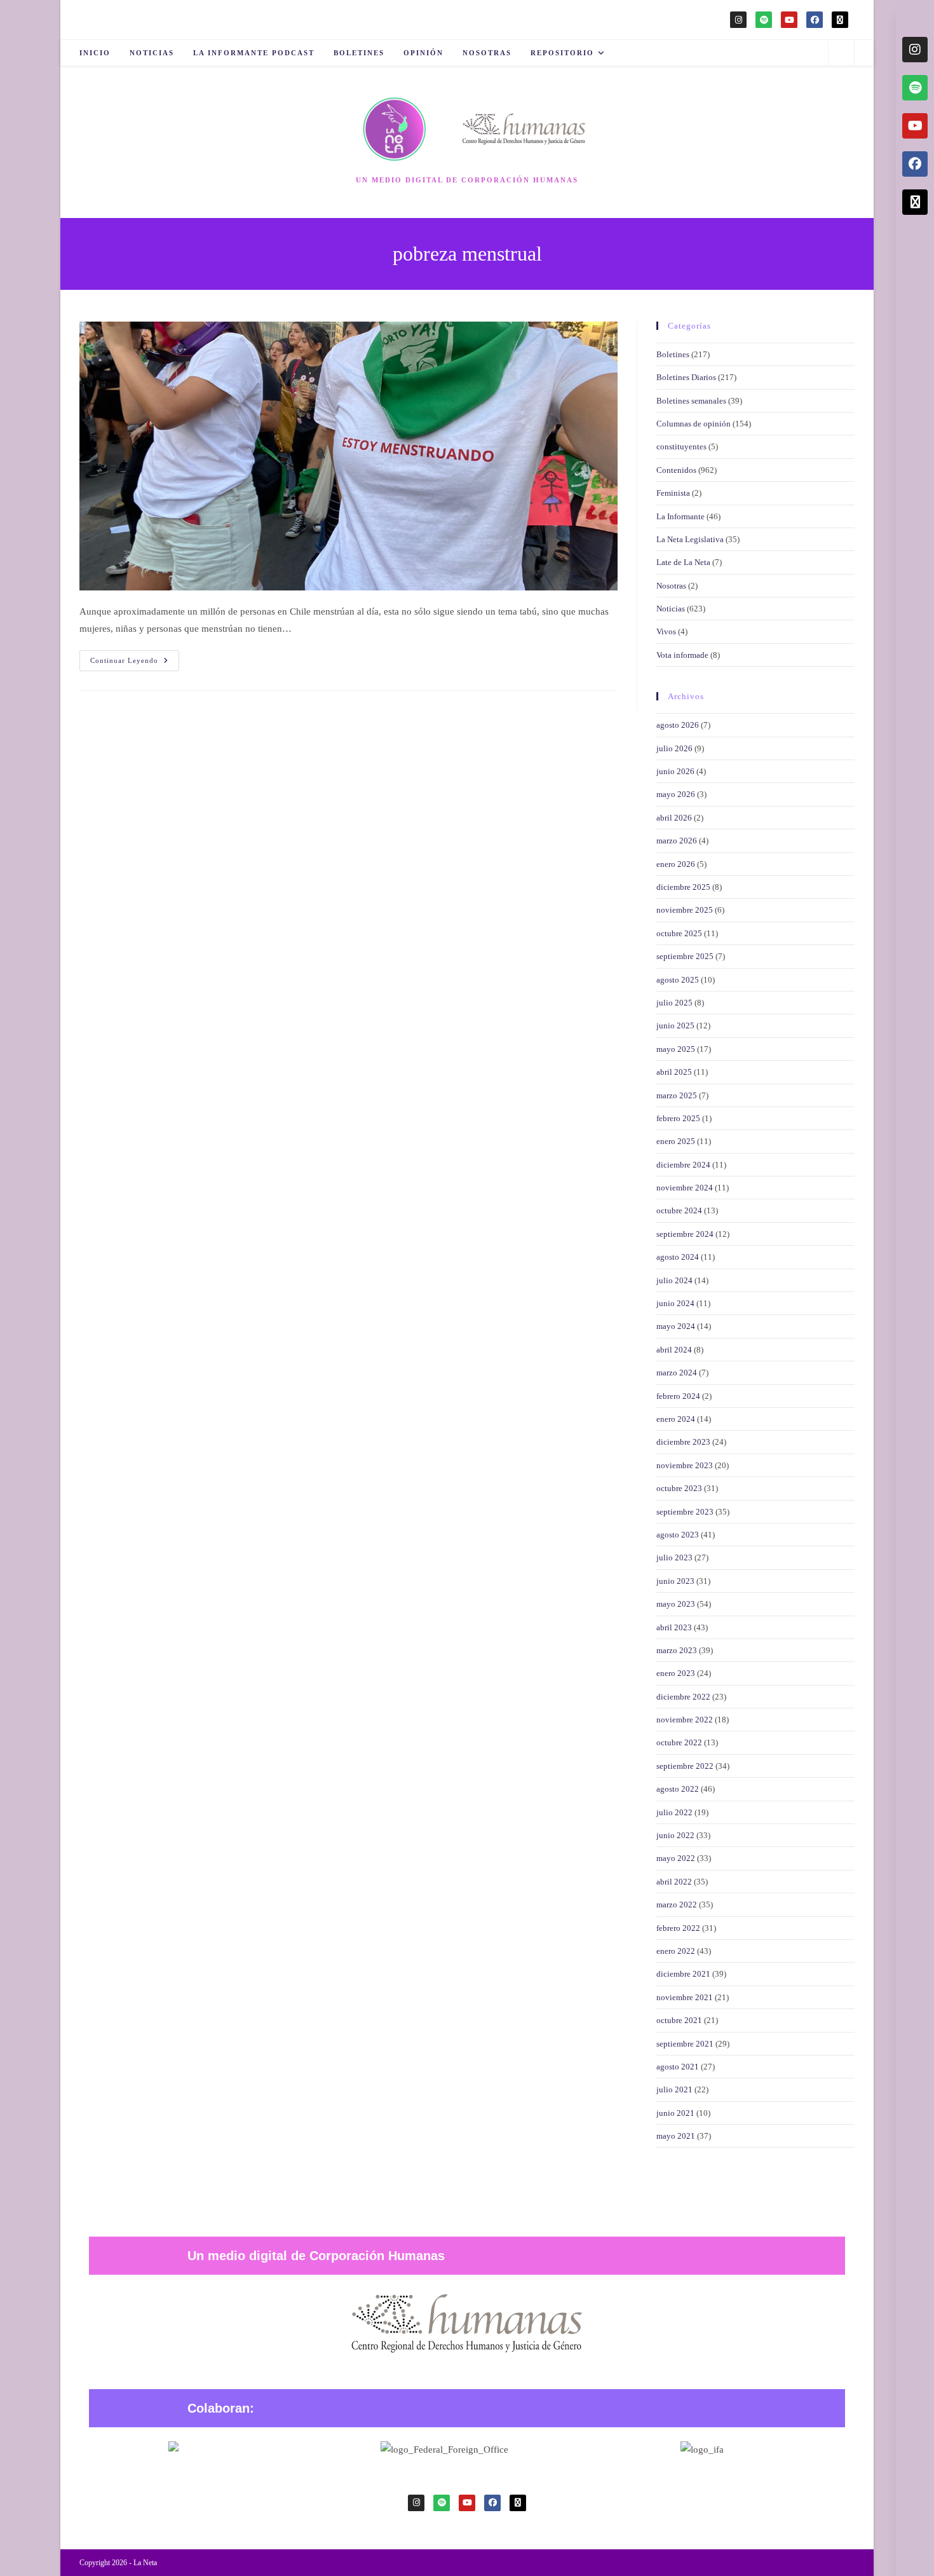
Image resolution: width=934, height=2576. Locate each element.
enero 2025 (676, 1141)
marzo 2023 (677, 1650)
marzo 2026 (677, 841)
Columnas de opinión (694, 424)
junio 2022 (675, 1835)
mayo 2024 (676, 1326)
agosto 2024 (678, 1257)
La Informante (680, 516)
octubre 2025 (679, 933)
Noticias (671, 609)
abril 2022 (674, 1882)
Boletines (673, 354)
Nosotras (671, 586)
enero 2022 (676, 1951)
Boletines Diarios (686, 377)
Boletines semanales (691, 401)
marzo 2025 (677, 1095)
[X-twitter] (840, 20)
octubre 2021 (679, 2020)
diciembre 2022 (683, 1697)
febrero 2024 (678, 1396)
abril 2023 (674, 1627)
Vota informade (682, 655)
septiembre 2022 (685, 1766)
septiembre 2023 (685, 1512)
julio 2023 (674, 1557)
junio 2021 (675, 2113)
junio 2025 (675, 1026)
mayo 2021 (676, 2136)
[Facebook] (815, 20)
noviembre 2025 (685, 910)
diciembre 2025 (683, 887)
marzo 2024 (677, 1373)
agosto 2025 (678, 980)
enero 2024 (676, 1419)
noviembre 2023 (685, 1465)
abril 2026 (674, 818)
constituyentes (681, 446)
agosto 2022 (678, 1789)
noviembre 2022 (685, 1720)
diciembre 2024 (683, 1165)
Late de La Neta (683, 562)
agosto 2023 (678, 1535)
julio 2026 (674, 748)
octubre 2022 (679, 1742)
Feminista (673, 493)
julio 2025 (674, 1003)
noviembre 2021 (685, 1997)
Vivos (666, 631)
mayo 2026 (676, 794)
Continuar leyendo (135, 657)
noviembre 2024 (685, 1188)
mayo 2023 (676, 1604)
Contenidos (676, 470)
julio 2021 (674, 2089)
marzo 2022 (677, 1905)
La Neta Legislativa (690, 539)
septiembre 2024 (685, 1234)
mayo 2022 (676, 1858)
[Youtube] (789, 20)
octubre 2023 (679, 1488)
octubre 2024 (679, 1210)
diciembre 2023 (683, 1442)
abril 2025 (674, 1072)
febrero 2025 (678, 1118)
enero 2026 (676, 864)
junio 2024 (675, 1303)
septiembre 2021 (685, 2044)
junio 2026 (675, 771)
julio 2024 (674, 1280)
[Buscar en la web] (841, 54)
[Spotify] (764, 20)
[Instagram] (738, 20)
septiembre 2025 (685, 956)
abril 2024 (674, 1350)
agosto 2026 (678, 725)
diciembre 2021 (683, 1974)
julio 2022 (674, 1812)
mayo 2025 (676, 1049)
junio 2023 (675, 1581)
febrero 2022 (678, 1928)
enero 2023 (676, 1673)
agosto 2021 (678, 2067)
